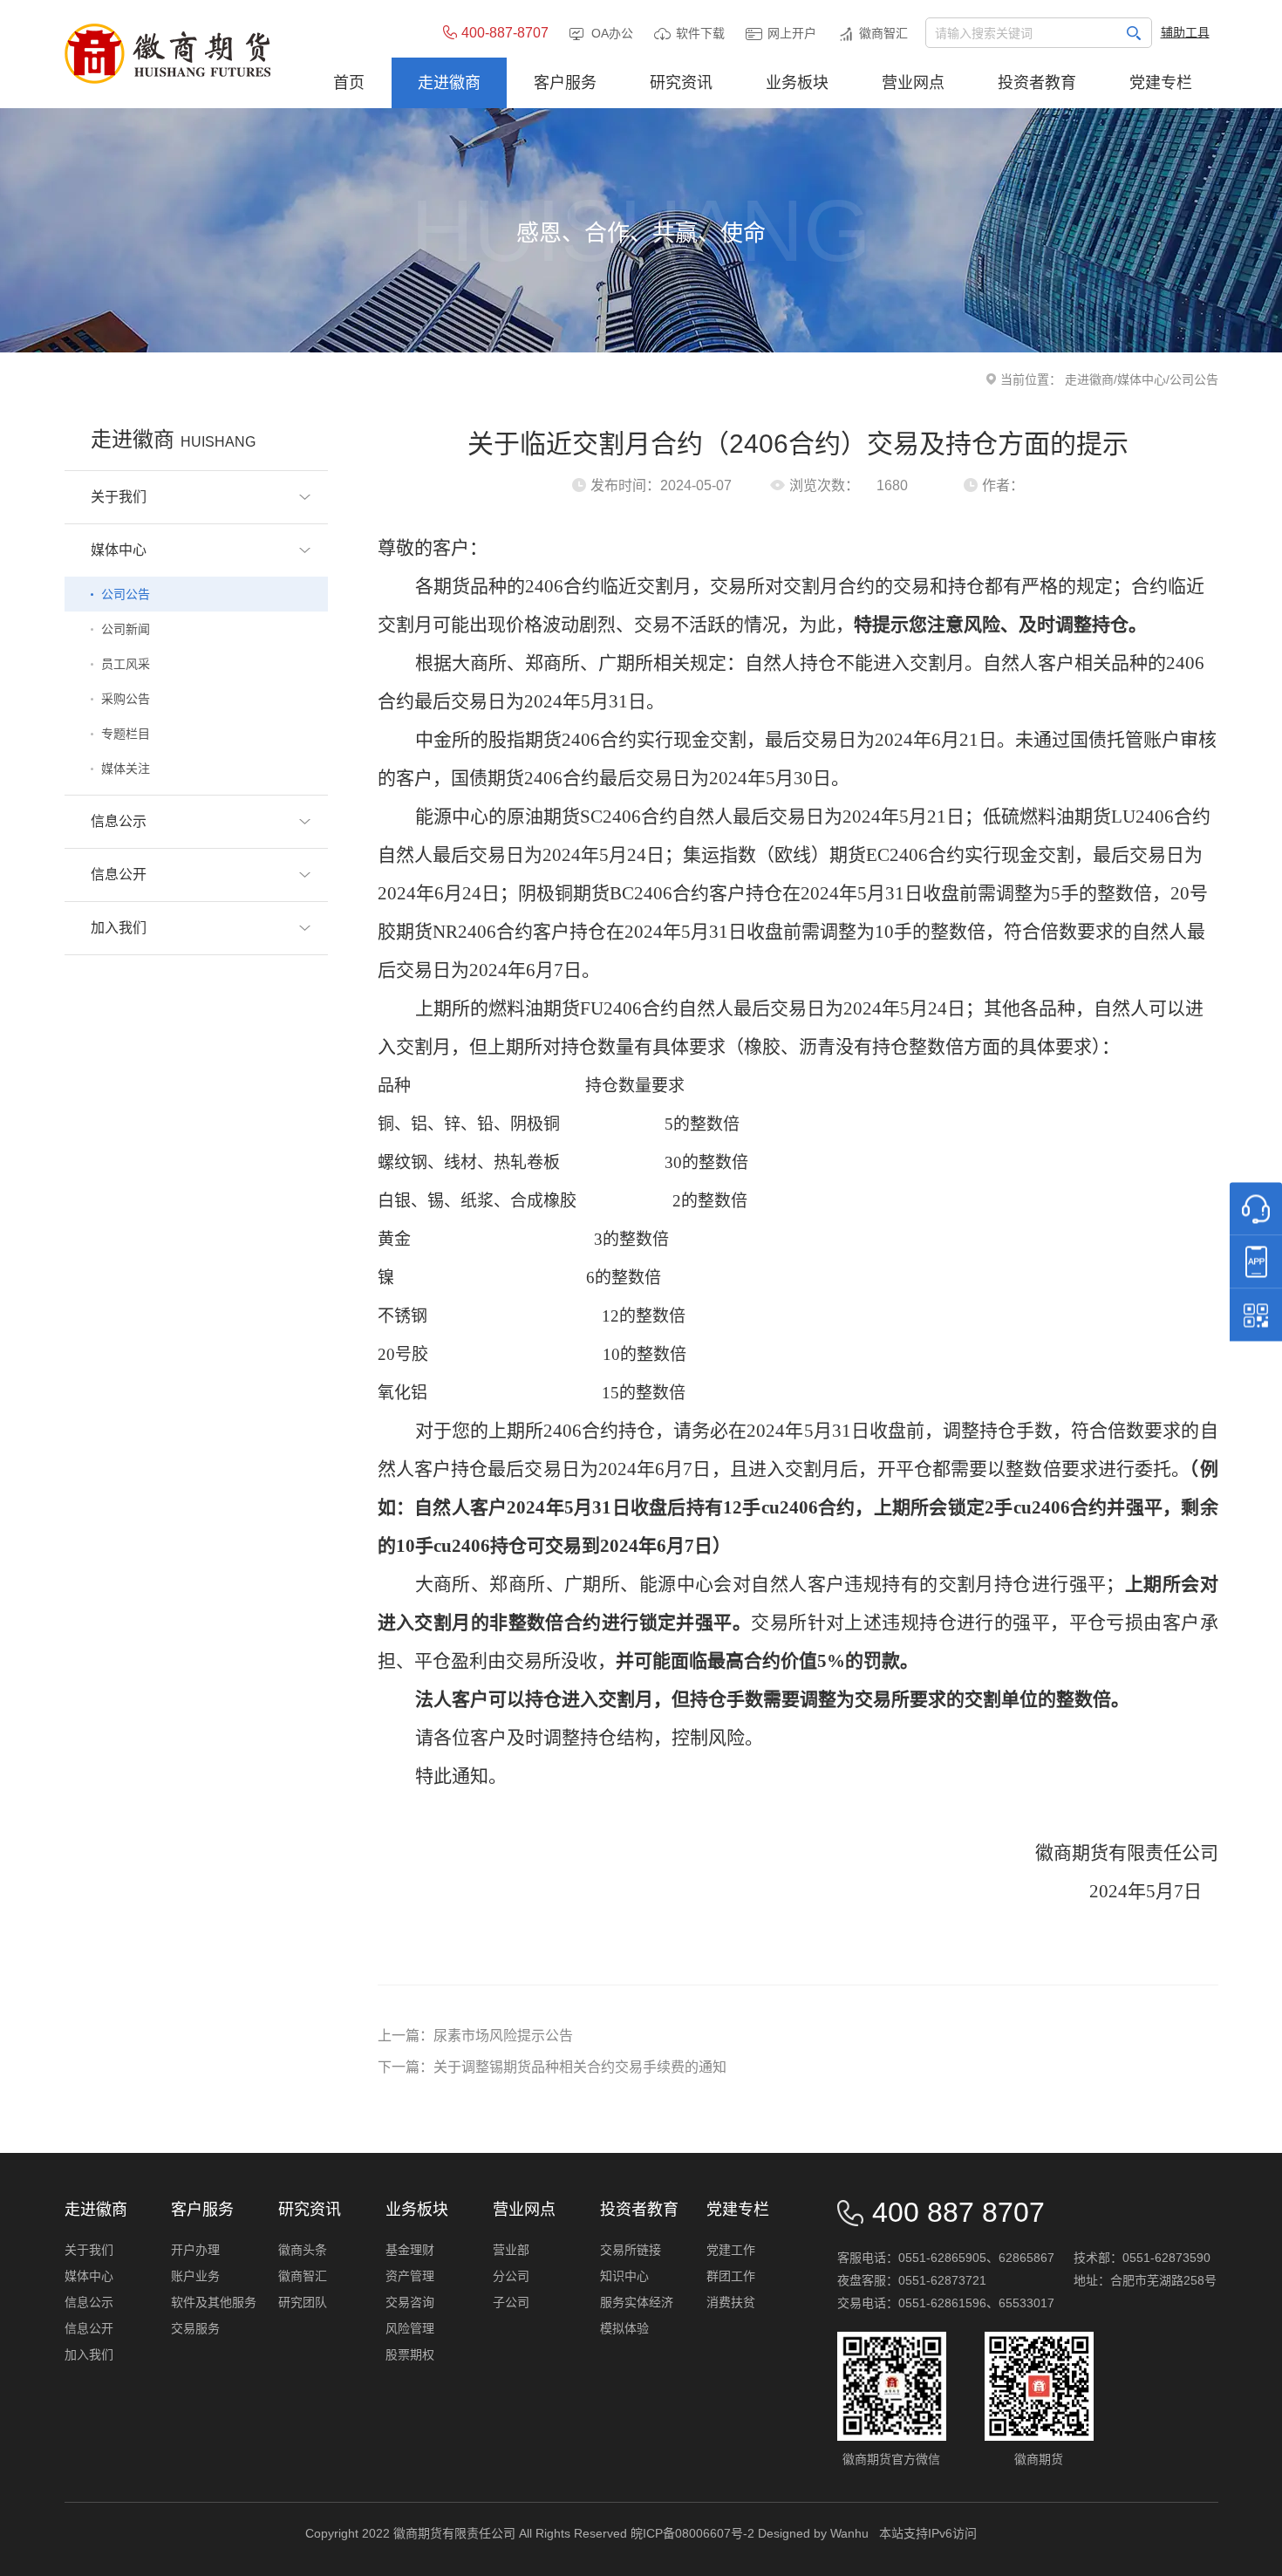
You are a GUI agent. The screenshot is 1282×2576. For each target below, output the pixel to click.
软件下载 (700, 33)
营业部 (511, 2250)
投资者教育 (639, 2210)
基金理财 (410, 2250)
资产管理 (410, 2276)
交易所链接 (631, 2250)
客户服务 (202, 2210)
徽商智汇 (883, 33)
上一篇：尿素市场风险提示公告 (475, 2036)
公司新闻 (126, 629)
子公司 (511, 2302)
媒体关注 (126, 769)
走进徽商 (1089, 379)
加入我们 (89, 2354)
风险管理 (410, 2328)
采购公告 (126, 699)
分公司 (511, 2276)
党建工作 (731, 2250)
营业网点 (524, 2210)
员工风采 (126, 664)
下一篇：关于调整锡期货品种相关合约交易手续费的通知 (552, 2067)
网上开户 (792, 33)
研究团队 (303, 2302)
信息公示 (89, 2302)
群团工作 (731, 2276)
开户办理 (195, 2250)
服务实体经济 (637, 2302)
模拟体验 (624, 2328)
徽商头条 (303, 2250)
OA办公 (612, 33)
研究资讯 (310, 2210)
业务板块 (417, 2210)
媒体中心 (1142, 379)
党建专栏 (738, 2210)
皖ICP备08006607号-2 (692, 2533)
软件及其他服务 (214, 2302)
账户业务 (195, 2276)
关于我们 (89, 2250)
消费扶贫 (731, 2302)
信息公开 (89, 2328)
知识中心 (624, 2276)
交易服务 (195, 2328)
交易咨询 (410, 2302)
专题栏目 (126, 734)
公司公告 (126, 594)
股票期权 (410, 2354)
